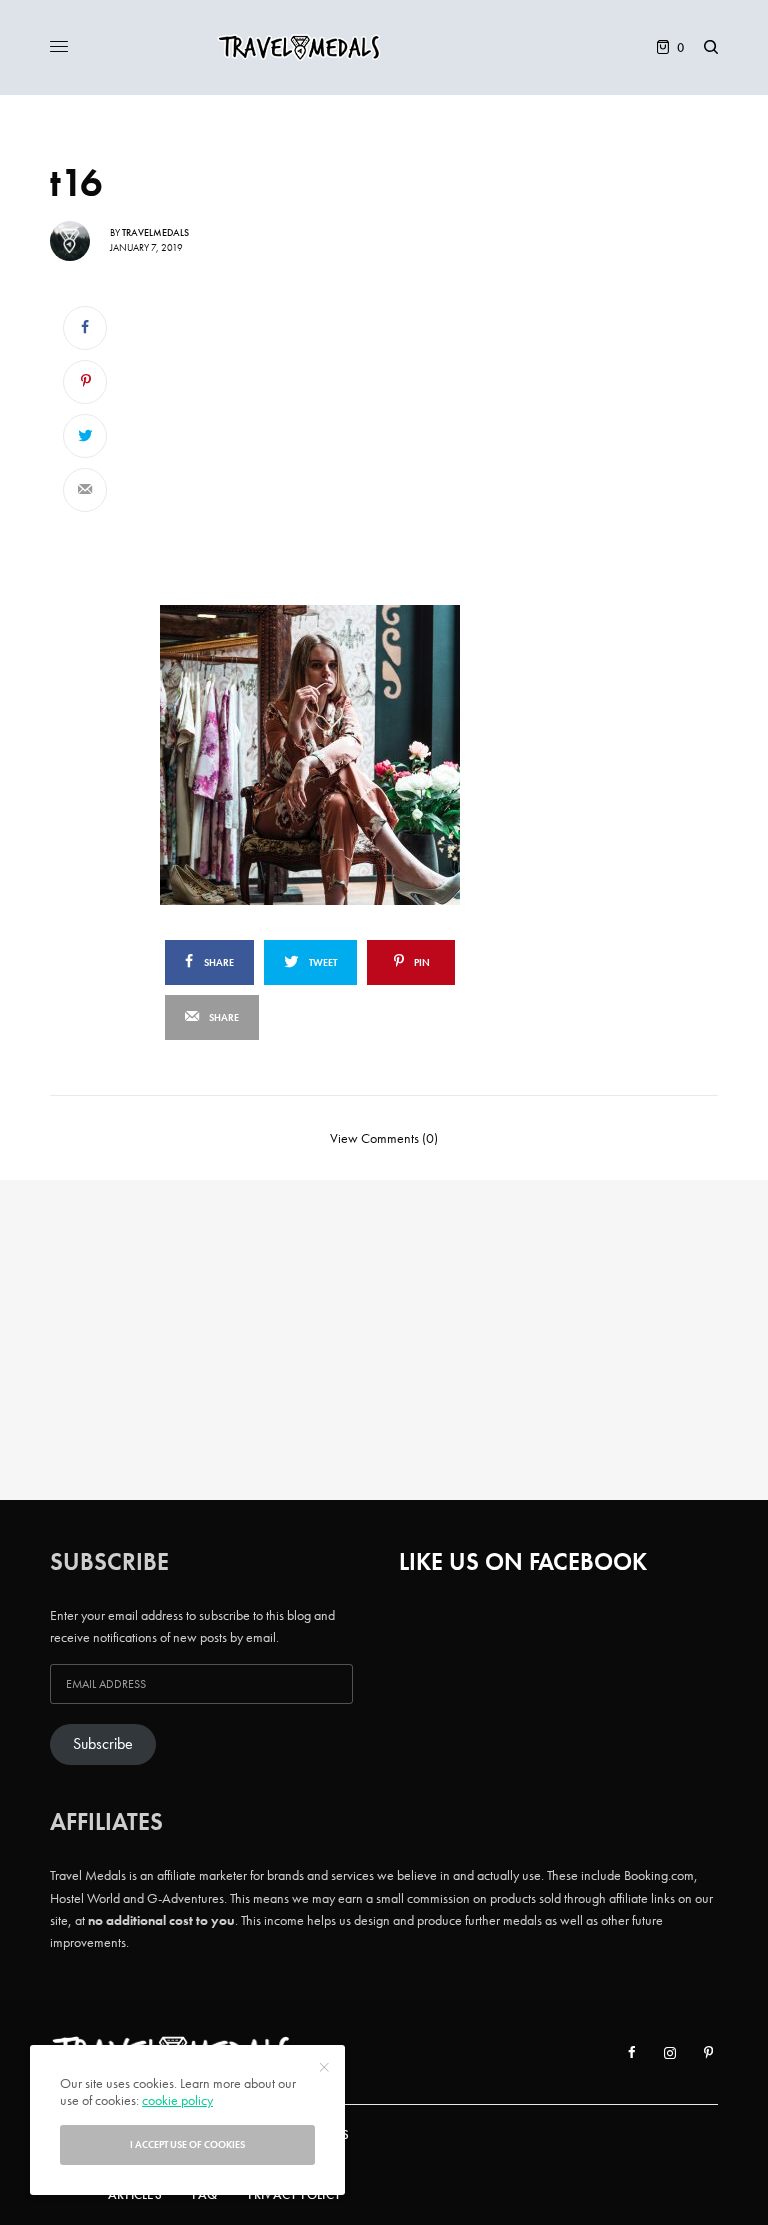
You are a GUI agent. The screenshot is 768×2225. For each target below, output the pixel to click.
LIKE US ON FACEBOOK (523, 1561)
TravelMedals (155, 232)
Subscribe (103, 1744)
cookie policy (177, 2100)
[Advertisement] (356, 441)
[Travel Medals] (384, 47)
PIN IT (367, 754)
